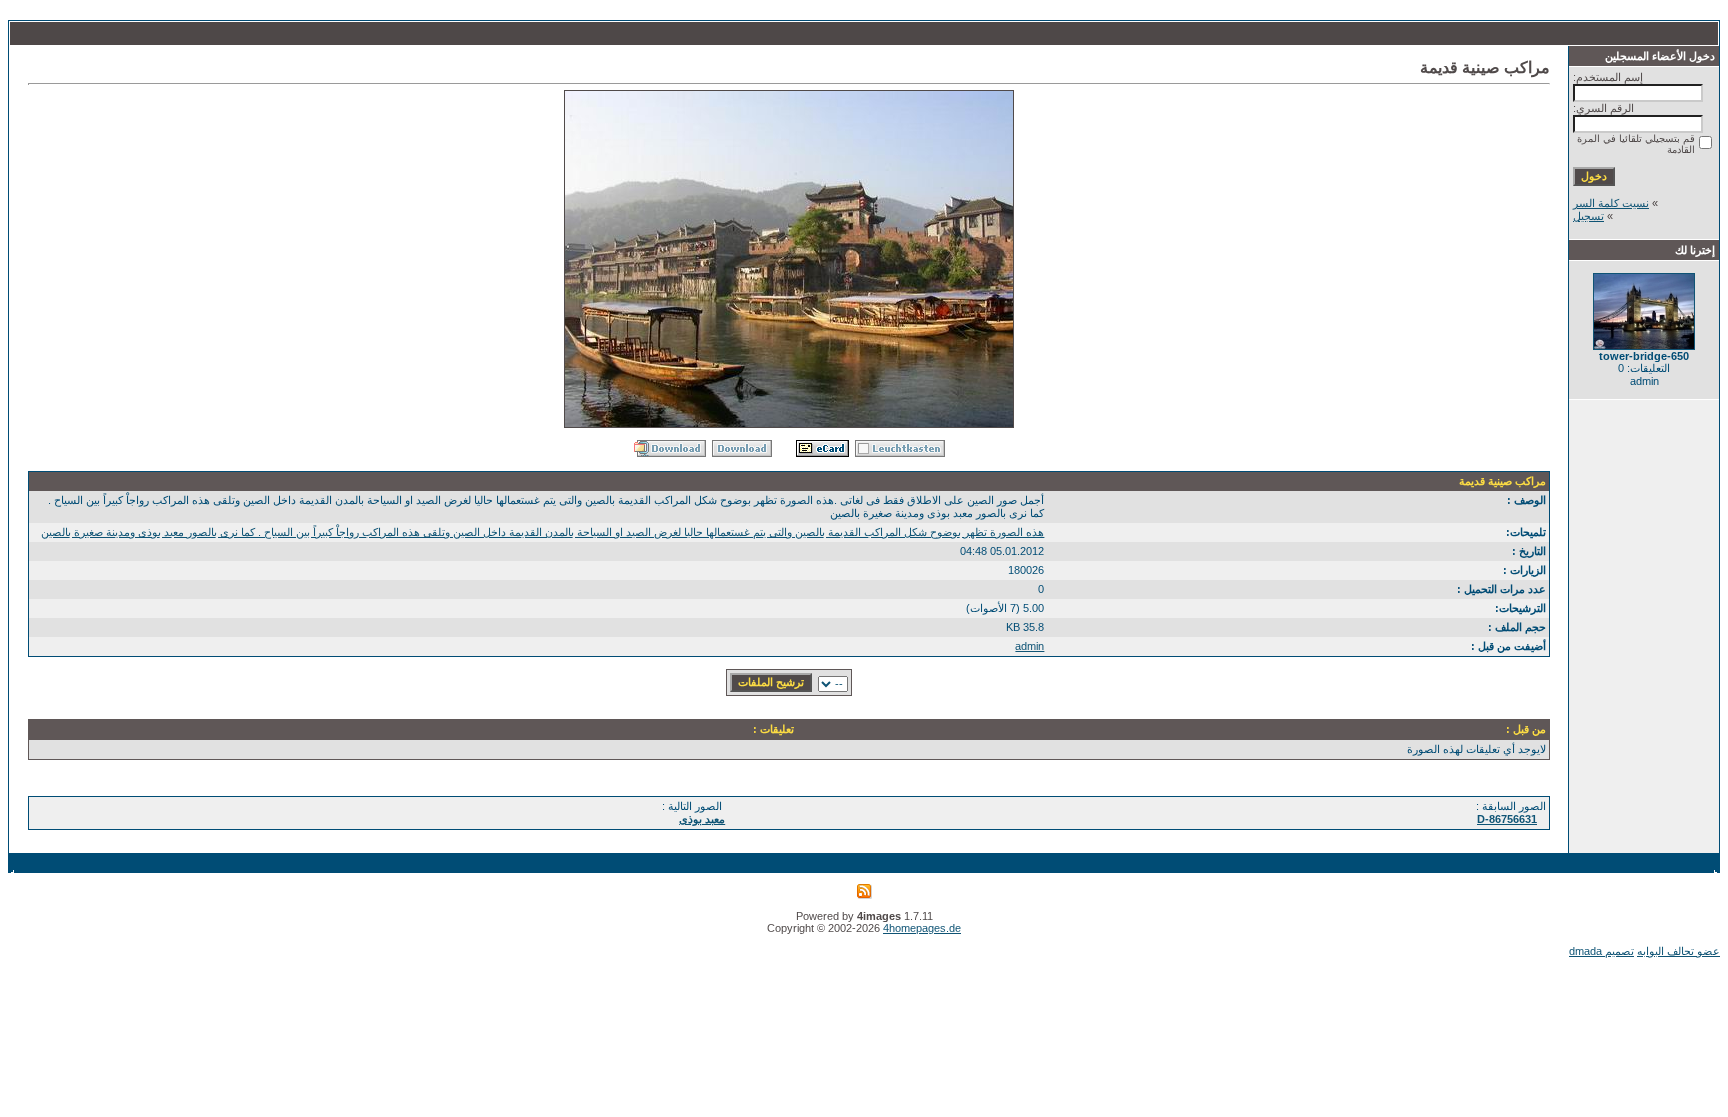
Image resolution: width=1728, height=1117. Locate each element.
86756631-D (1507, 819)
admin (1029, 646)
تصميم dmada (1601, 951)
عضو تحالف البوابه (1678, 951)
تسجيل (1588, 216)
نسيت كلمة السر (1611, 203)
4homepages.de (922, 928)
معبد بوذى (702, 819)
